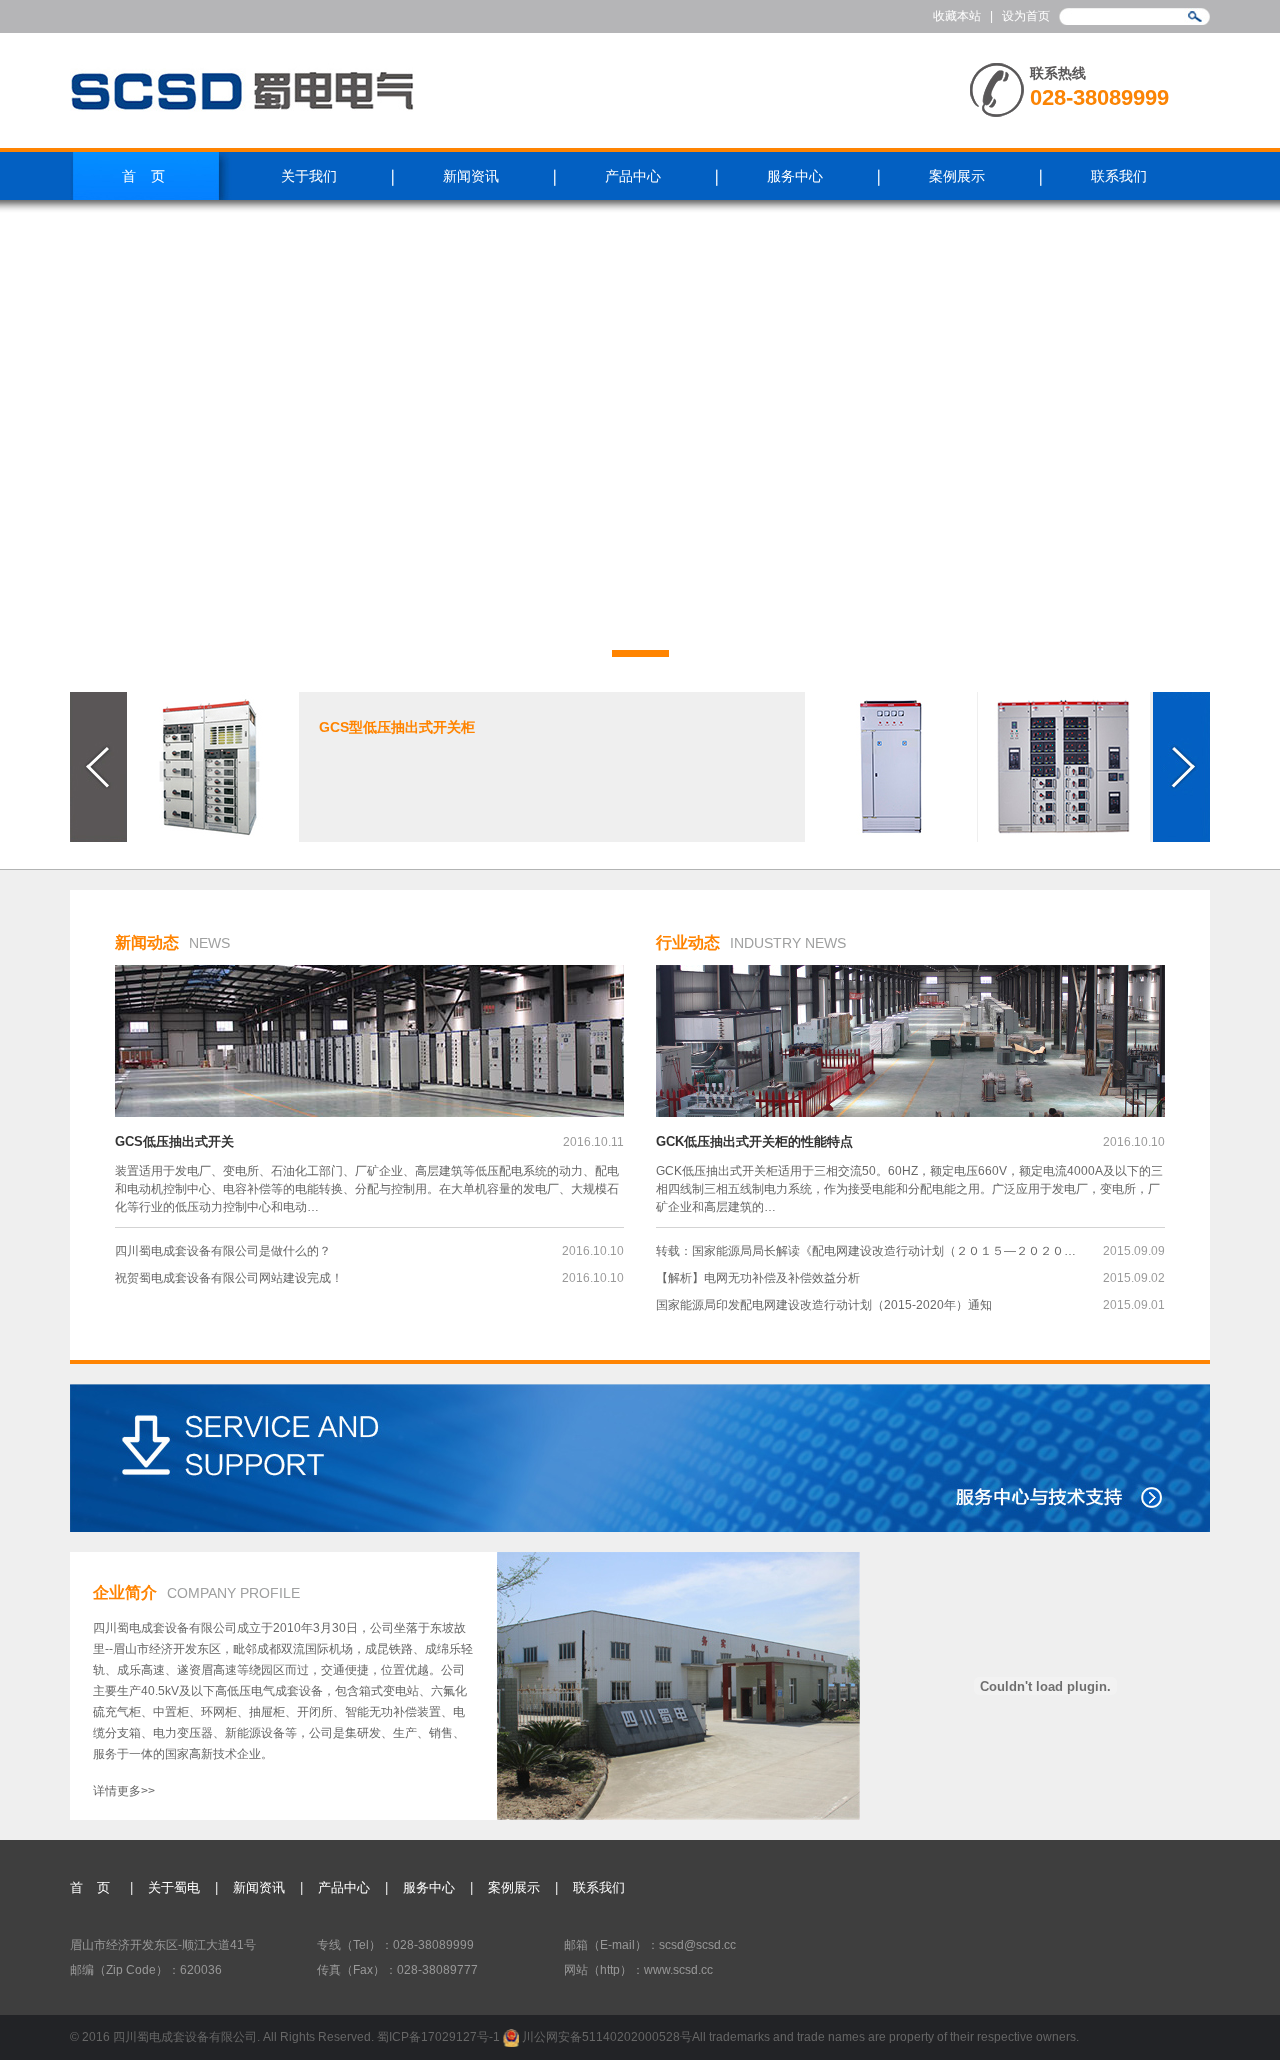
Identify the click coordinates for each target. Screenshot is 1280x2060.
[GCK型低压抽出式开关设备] (1064, 767)
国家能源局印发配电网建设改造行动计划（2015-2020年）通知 (824, 1305)
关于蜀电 (174, 1887)
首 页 (92, 1887)
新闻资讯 (471, 176)
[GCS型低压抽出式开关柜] (213, 767)
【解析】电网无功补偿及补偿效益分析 (758, 1278)
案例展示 (957, 176)
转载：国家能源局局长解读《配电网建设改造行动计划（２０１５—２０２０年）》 (867, 1251)
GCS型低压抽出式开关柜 (397, 727)
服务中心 (795, 176)
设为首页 (1026, 16)
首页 (151, 176)
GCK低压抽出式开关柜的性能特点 (754, 1141)
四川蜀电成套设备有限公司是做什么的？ (223, 1251)
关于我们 (309, 176)
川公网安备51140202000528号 (605, 2037)
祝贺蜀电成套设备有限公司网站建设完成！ (229, 1278)
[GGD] (891, 767)
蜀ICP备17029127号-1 (440, 2037)
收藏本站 (957, 16)
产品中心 (633, 176)
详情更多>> (124, 1791)
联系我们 (1119, 176)
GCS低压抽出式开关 (174, 1141)
